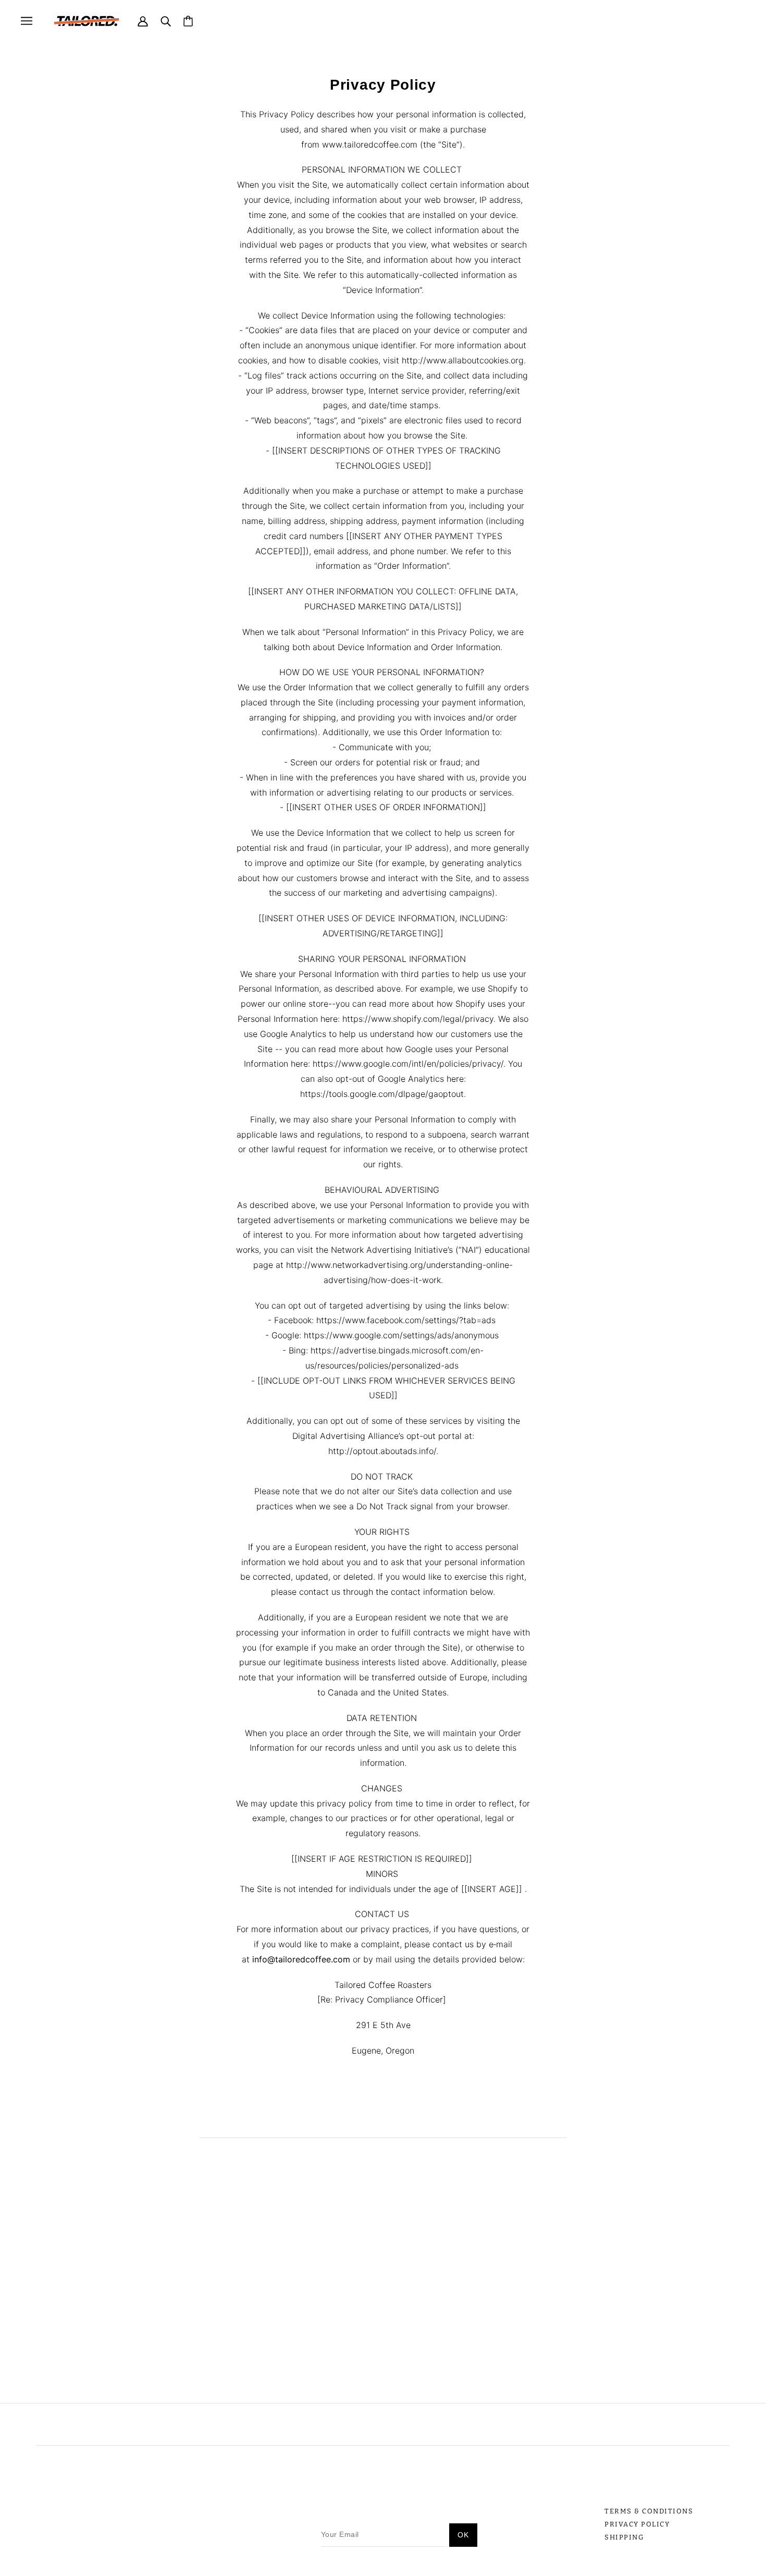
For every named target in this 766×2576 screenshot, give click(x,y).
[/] (86, 20)
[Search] (166, 21)
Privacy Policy (637, 2524)
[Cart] (188, 21)
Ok (463, 2535)
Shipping (624, 2537)
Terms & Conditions (649, 2511)
